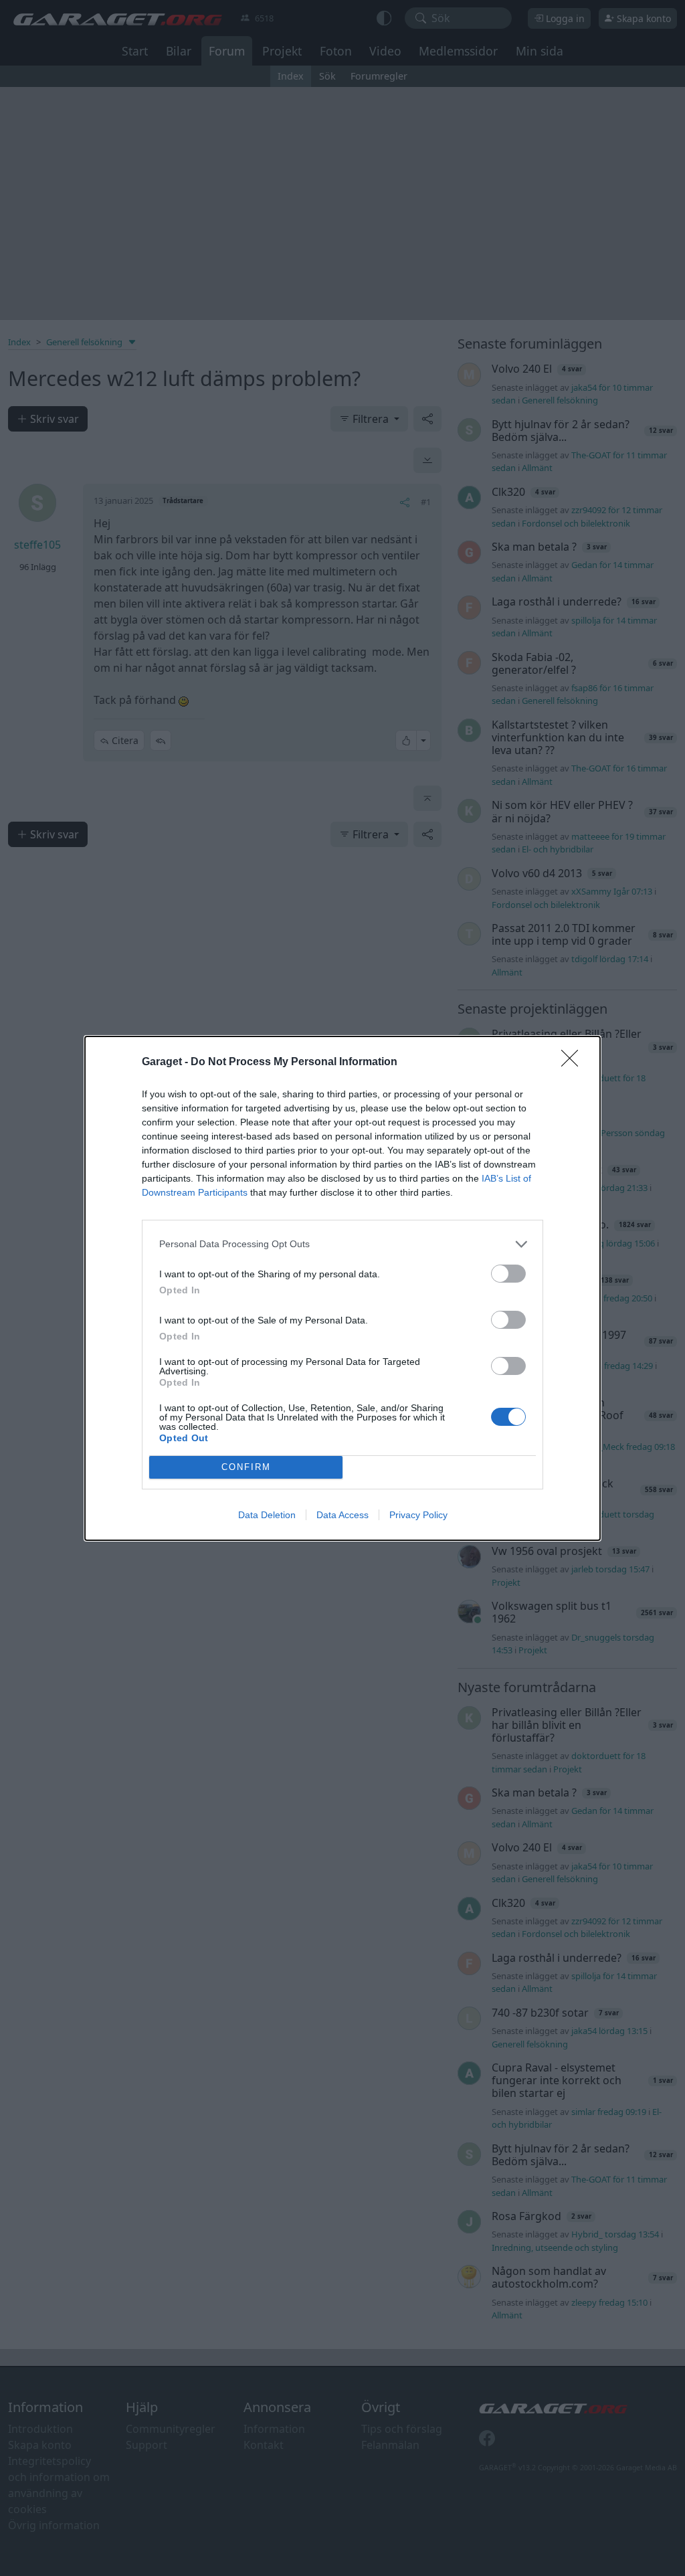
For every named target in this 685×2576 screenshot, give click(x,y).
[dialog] (342, 1288)
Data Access (342, 1515)
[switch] (508, 1274)
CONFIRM (246, 1467)
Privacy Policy (418, 1515)
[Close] (574, 1063)
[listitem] (342, 1244)
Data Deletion (267, 1515)
